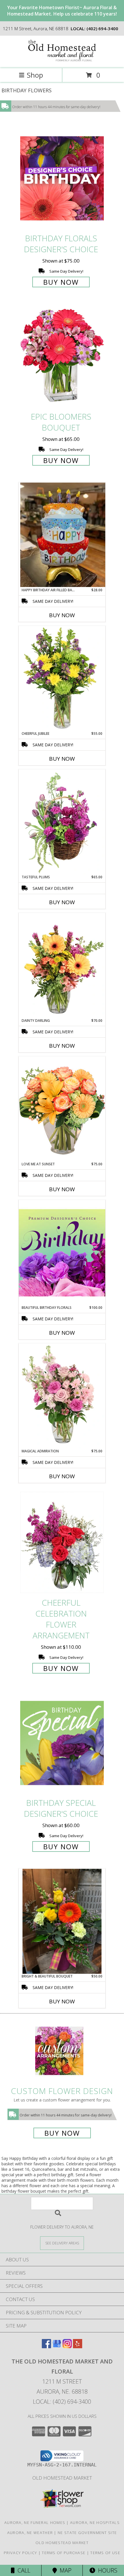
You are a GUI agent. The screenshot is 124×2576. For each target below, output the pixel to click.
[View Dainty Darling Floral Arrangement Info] (62, 965)
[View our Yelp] (78, 2346)
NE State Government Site (87, 2533)
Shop (35, 75)
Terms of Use (105, 2553)
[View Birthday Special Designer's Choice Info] (62, 1743)
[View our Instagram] (67, 2346)
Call (22, 2570)
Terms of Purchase (64, 2553)
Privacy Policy (20, 2553)
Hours (106, 2570)
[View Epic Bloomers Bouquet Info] (62, 357)
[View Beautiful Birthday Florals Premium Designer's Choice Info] (62, 1252)
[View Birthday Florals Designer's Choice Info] (62, 178)
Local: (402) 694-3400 (62, 2402)
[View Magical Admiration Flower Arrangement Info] (62, 1396)
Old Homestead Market (62, 2478)
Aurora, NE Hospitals (95, 2523)
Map (64, 2570)
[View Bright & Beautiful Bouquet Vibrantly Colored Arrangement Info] (62, 1921)
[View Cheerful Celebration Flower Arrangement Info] (62, 1543)
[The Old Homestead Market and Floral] (62, 60)
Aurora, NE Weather (30, 2533)
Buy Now (61, 282)
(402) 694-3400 (102, 28)
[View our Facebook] (46, 2346)
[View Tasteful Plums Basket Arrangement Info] (62, 822)
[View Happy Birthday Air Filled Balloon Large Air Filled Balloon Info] (62, 535)
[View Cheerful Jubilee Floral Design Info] (62, 678)
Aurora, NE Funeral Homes (35, 2523)
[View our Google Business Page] (57, 2346)
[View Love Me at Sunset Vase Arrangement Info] (62, 1109)
